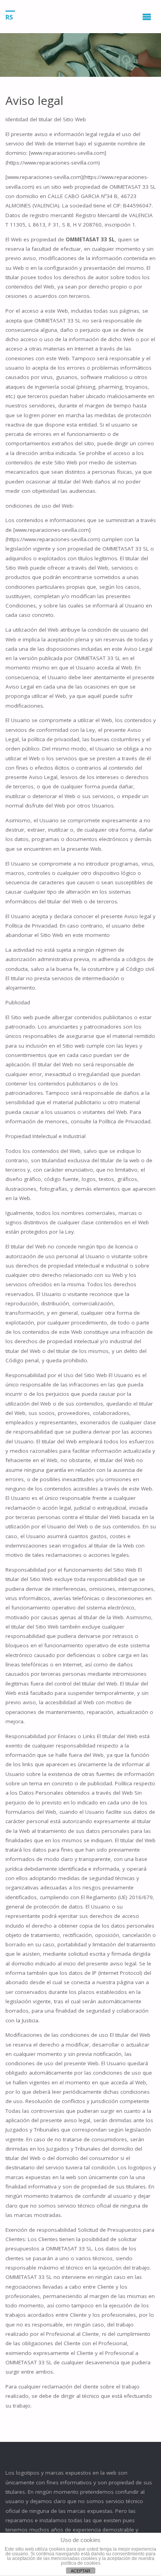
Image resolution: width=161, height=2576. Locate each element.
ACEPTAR (80, 2571)
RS (9, 17)
